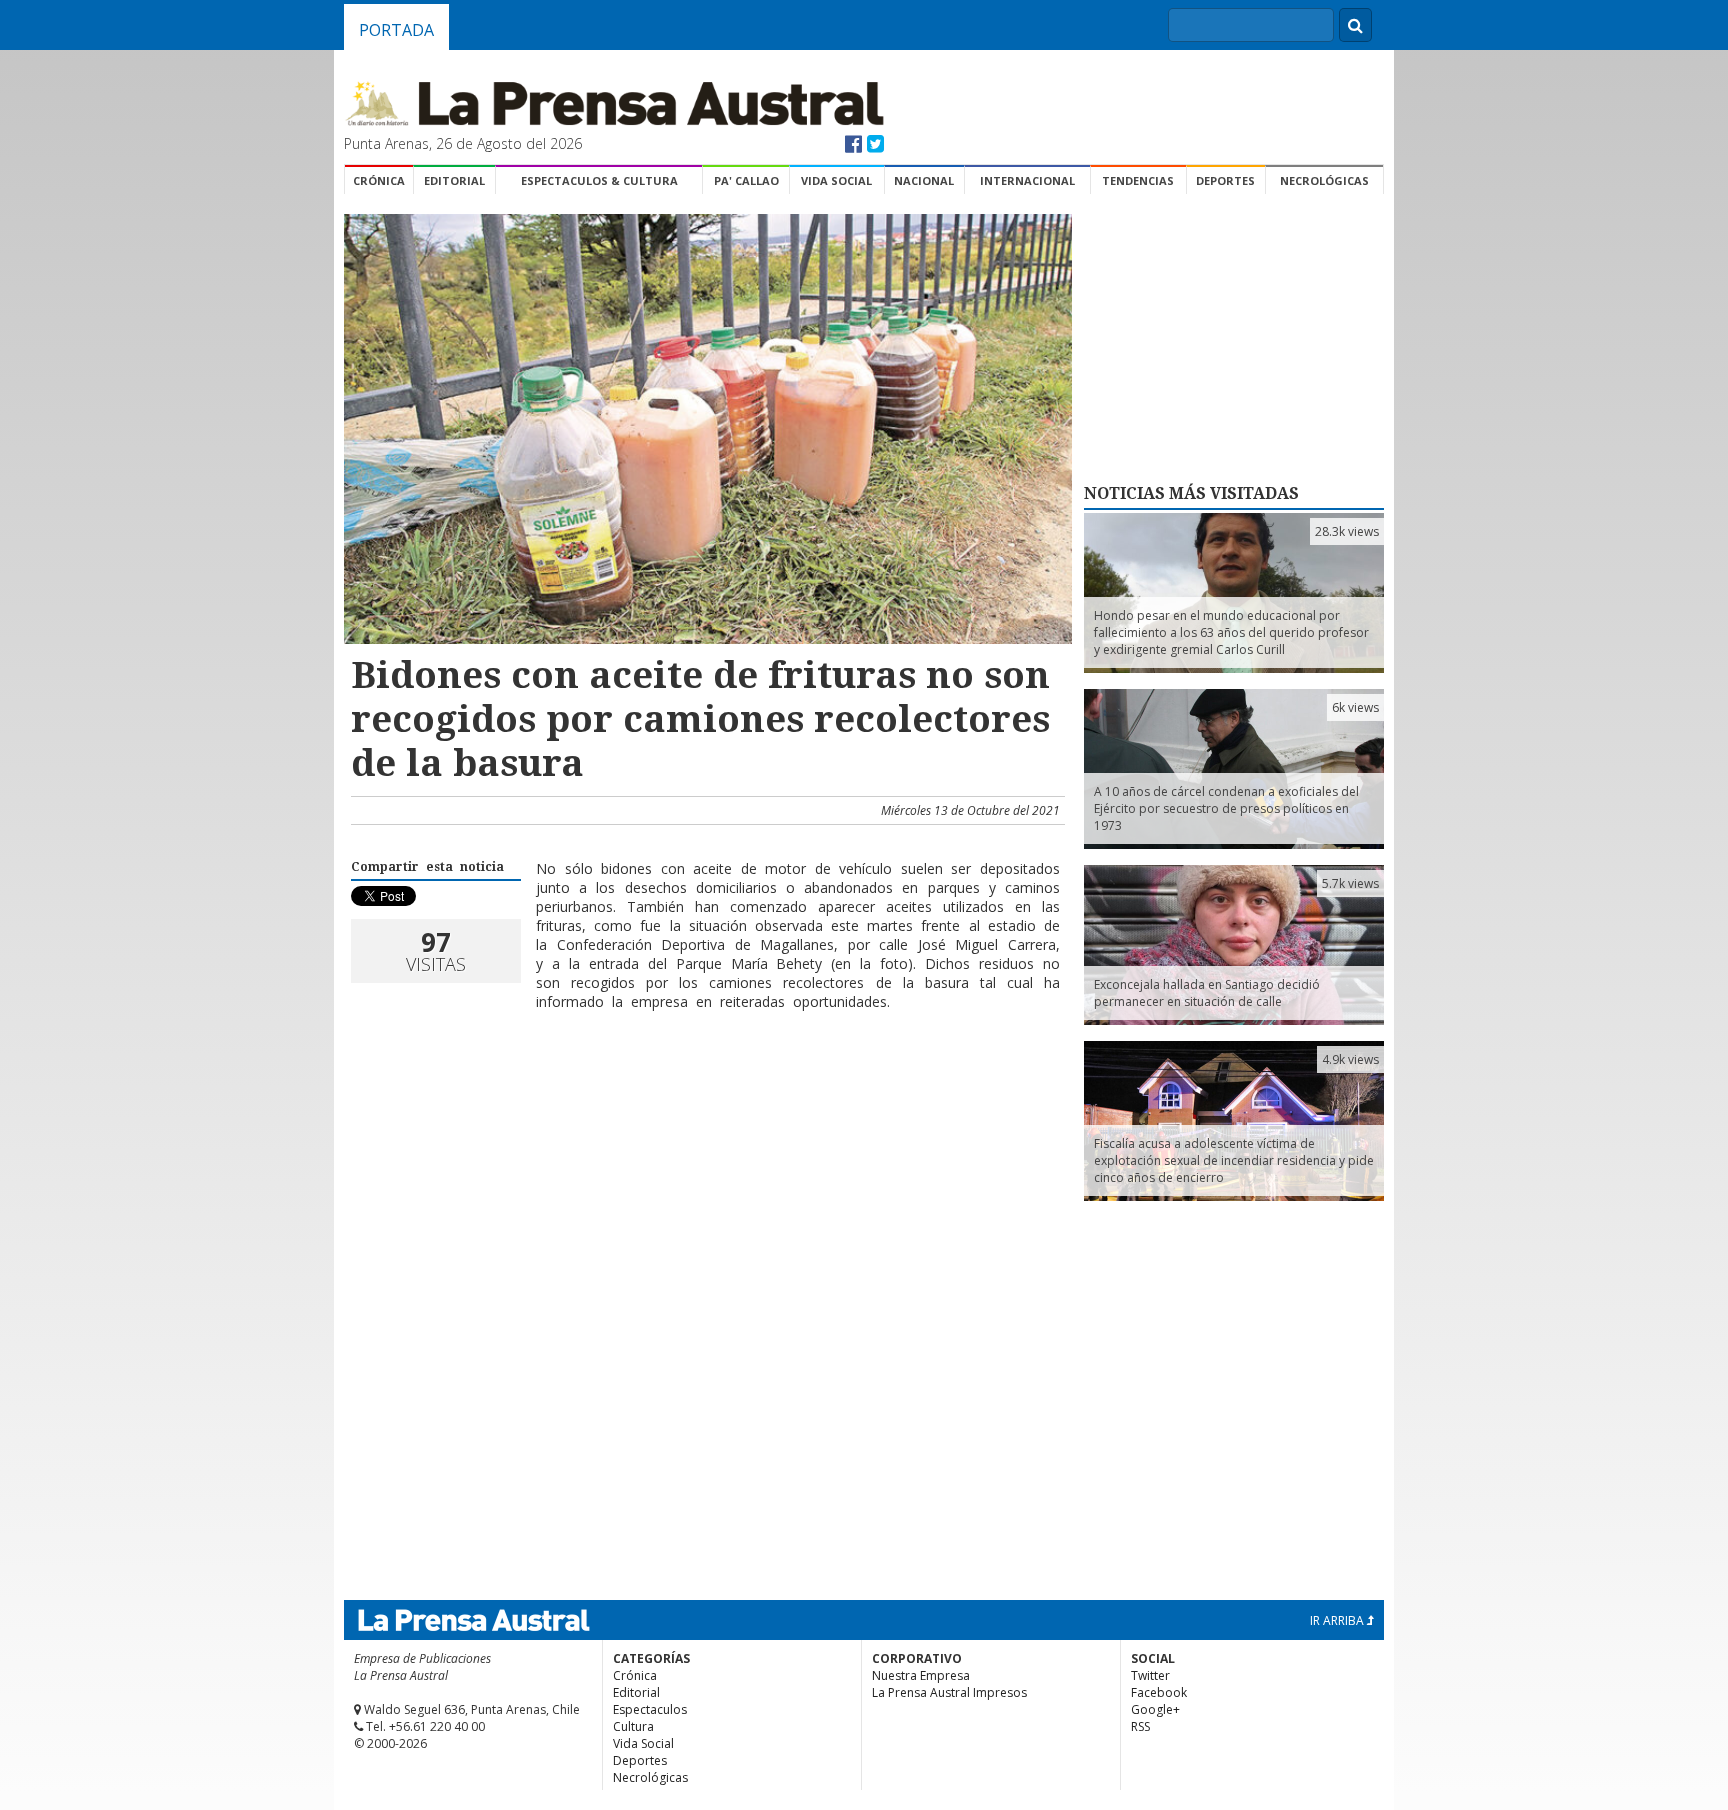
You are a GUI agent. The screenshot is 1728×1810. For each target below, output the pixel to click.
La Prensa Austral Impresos (949, 1692)
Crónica (379, 180)
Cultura (633, 1726)
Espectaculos (650, 1709)
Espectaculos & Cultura (599, 180)
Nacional (924, 180)
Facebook (1159, 1692)
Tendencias (1138, 180)
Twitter (1150, 1675)
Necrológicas (1324, 180)
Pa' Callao (746, 180)
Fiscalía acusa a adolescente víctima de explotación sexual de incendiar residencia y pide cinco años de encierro (1234, 1160)
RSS (1140, 1726)
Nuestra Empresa (921, 1675)
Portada (396, 30)
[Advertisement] (705, 1091)
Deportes (1225, 180)
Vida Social (836, 180)
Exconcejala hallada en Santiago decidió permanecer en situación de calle (1207, 993)
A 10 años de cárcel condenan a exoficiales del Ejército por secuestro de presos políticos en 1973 (1226, 808)
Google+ (1155, 1709)
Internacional (1027, 180)
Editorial (454, 180)
